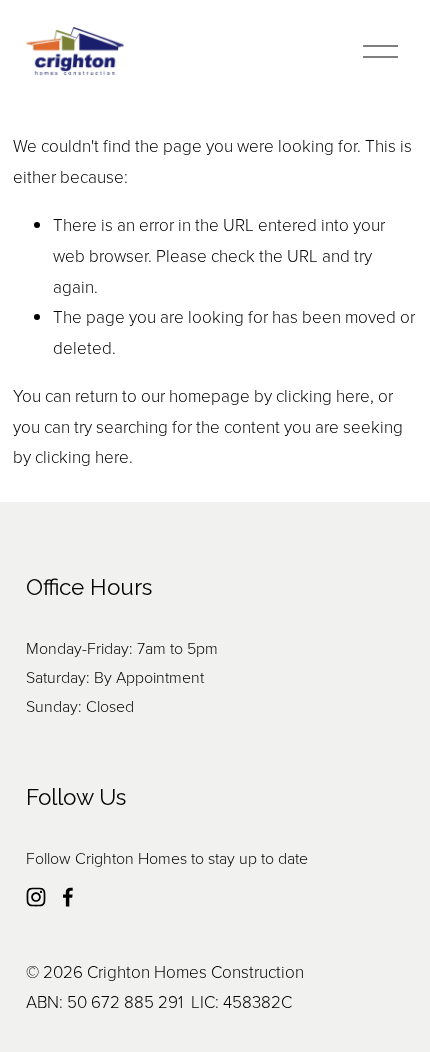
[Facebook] (68, 897)
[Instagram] (36, 897)
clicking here (323, 395)
